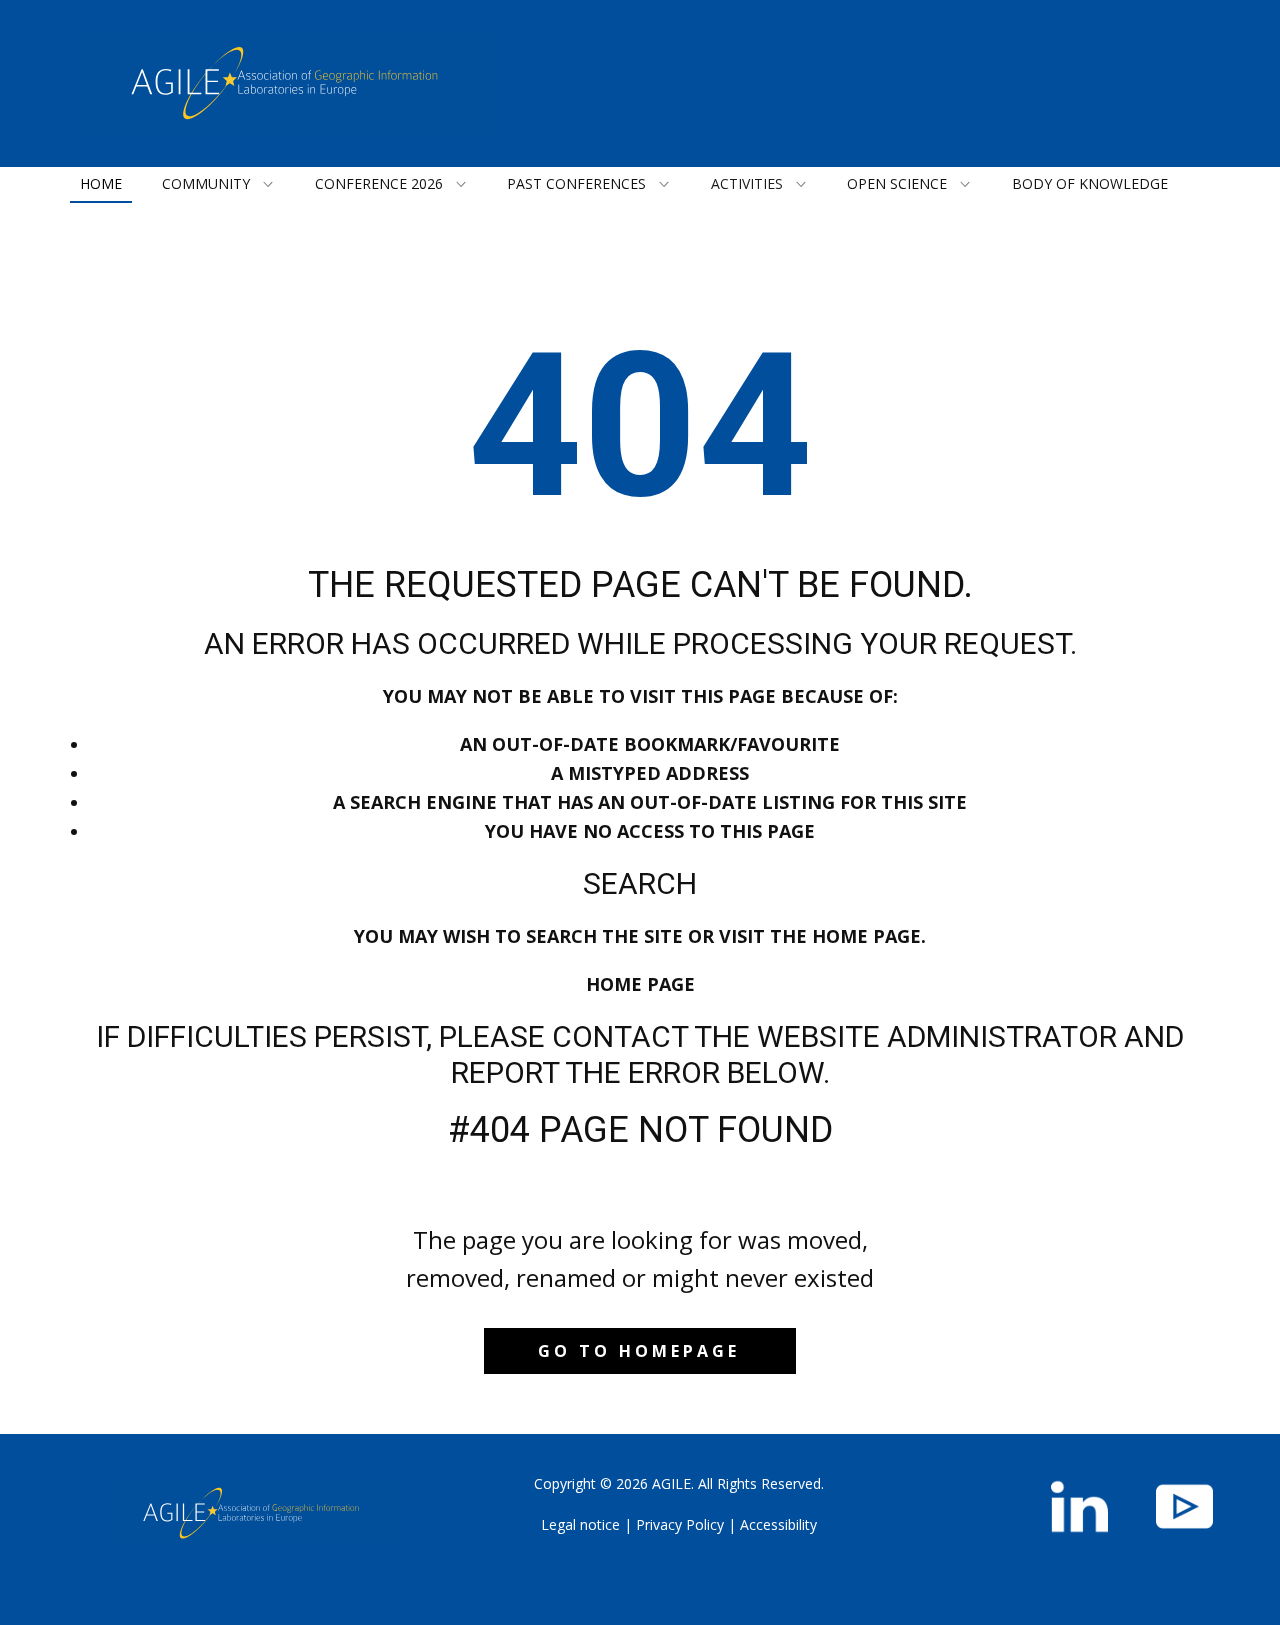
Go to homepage (639, 1351)
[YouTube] (1184, 1506)
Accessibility (778, 1524)
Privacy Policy (680, 1524)
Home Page (640, 984)
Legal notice (580, 1524)
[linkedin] (1079, 1506)
